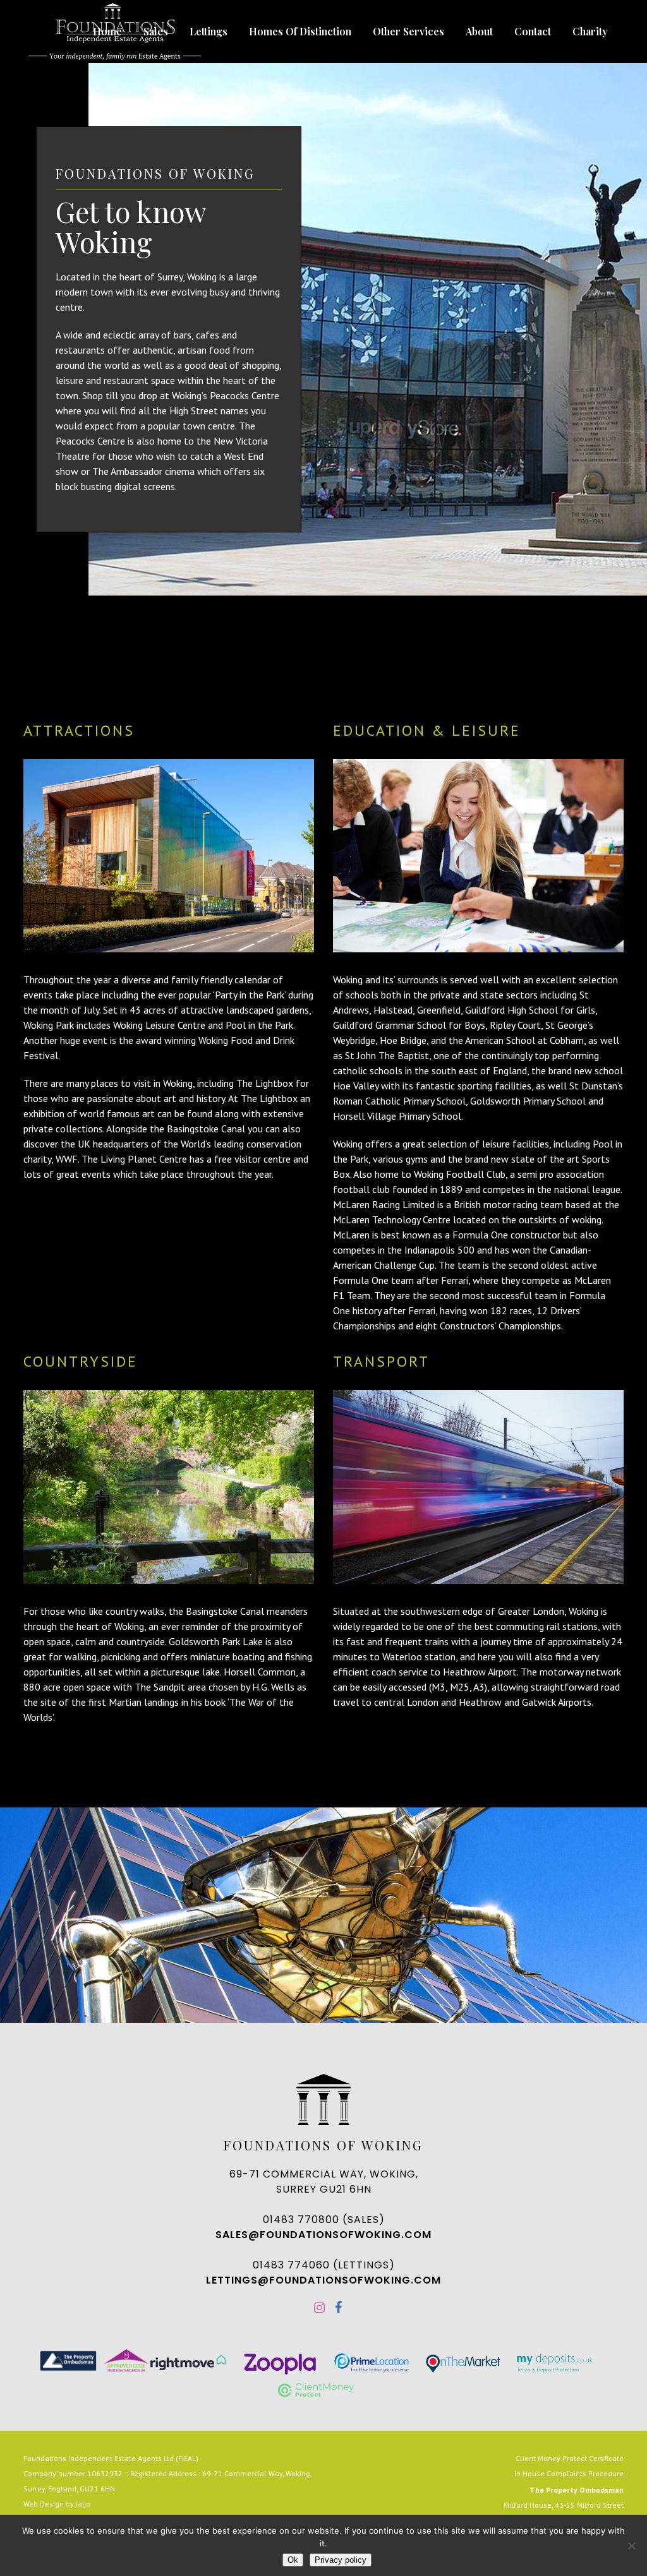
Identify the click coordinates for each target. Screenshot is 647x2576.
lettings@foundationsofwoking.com (323, 2280)
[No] (631, 2546)
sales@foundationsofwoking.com (323, 2235)
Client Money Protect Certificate (570, 2458)
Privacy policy (341, 2560)
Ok (293, 2560)
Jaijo (83, 2504)
